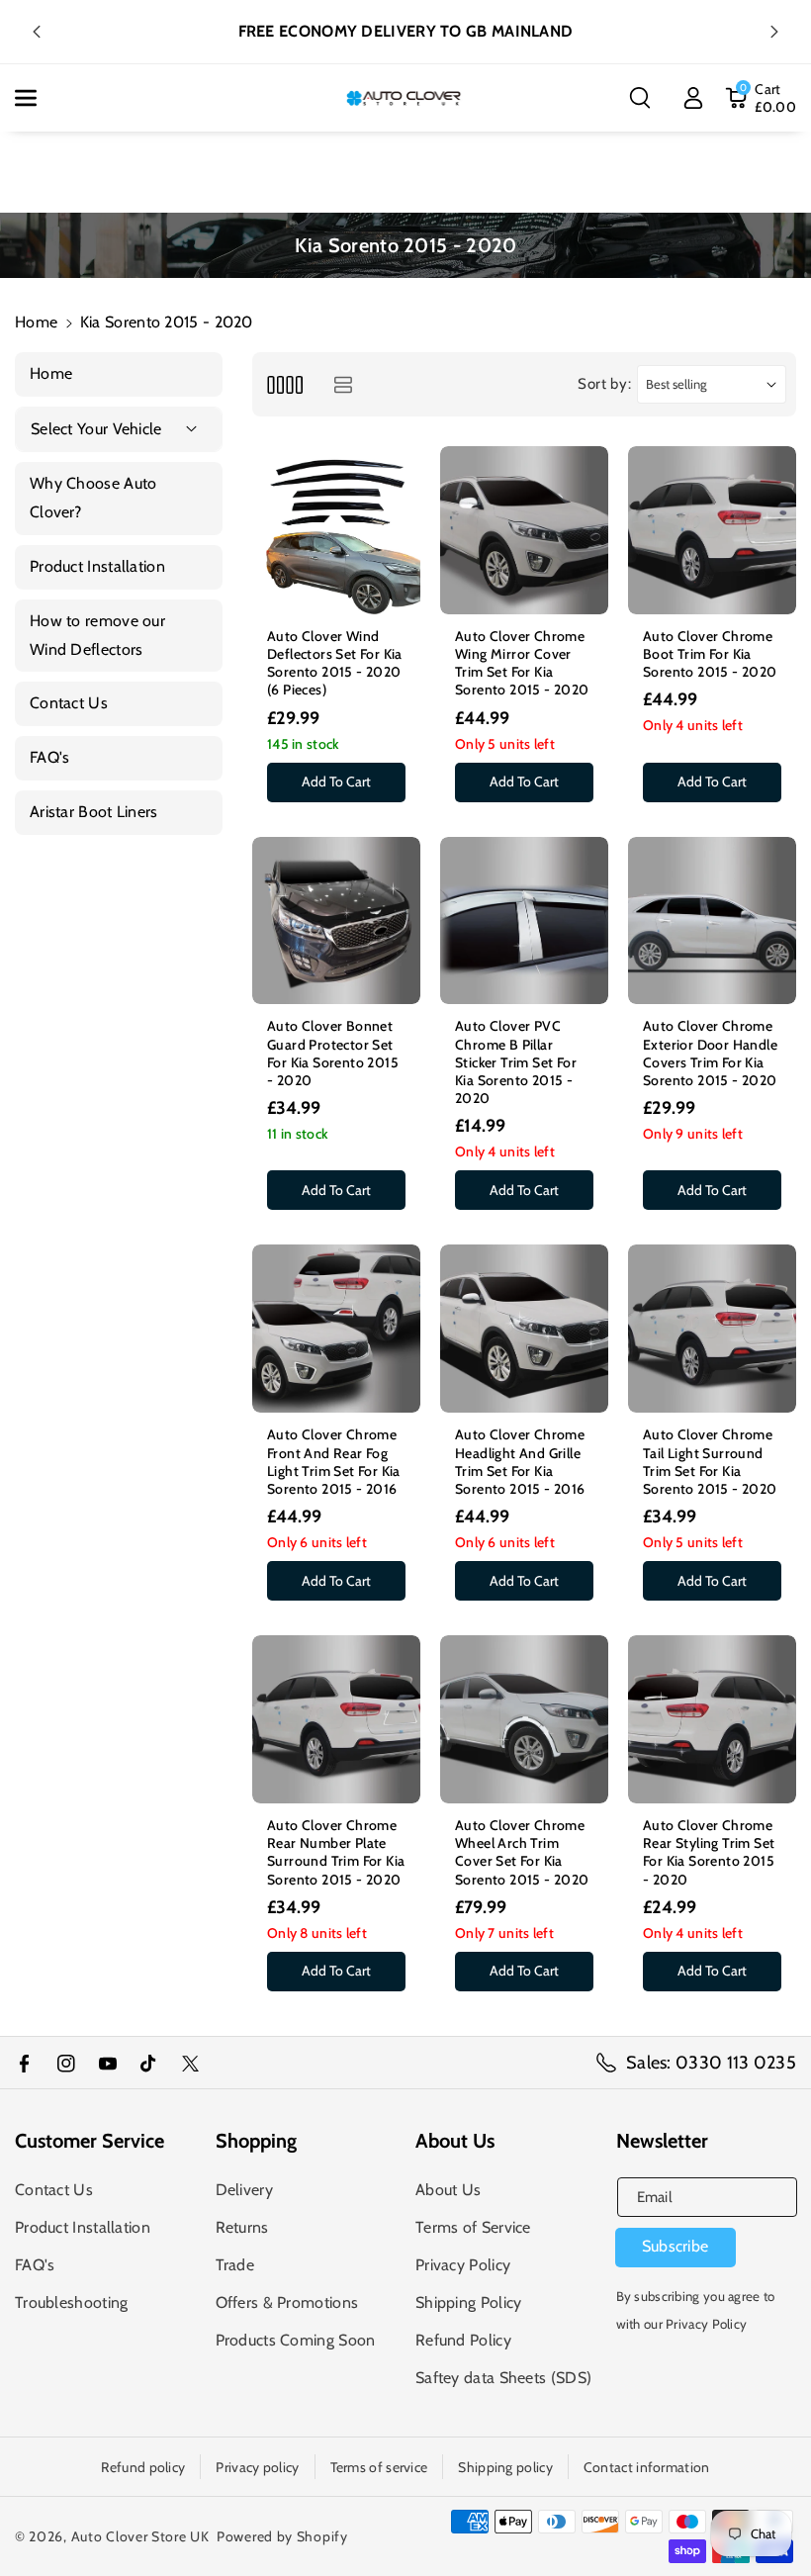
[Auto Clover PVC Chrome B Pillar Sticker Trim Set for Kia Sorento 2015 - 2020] (524, 921)
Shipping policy (505, 2467)
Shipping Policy (469, 2302)
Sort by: (605, 384)
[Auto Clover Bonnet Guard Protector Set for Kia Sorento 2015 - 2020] (336, 921)
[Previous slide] (37, 32)
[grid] (284, 384)
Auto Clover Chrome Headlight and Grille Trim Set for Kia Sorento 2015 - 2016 (520, 1462)
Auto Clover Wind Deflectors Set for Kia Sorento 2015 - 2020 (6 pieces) (335, 663)
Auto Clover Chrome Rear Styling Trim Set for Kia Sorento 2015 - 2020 (709, 1852)
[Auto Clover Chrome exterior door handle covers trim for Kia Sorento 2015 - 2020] (712, 921)
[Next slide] (774, 32)
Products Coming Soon (296, 2340)
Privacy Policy (463, 2265)
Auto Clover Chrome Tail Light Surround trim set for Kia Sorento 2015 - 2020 (710, 1462)
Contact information (647, 2467)
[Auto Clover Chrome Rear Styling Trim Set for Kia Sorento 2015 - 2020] (712, 1719)
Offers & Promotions (287, 2302)
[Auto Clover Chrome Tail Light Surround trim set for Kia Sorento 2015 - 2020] (712, 1329)
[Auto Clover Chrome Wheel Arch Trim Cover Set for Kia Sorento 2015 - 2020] (524, 1719)
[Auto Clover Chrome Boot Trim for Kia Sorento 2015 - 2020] (712, 530)
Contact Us (54, 2190)
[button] (37, 98)
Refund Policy (463, 2340)
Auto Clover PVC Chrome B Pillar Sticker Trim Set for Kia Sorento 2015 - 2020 (516, 1062)
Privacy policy (257, 2467)
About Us (448, 2190)
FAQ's (35, 2265)
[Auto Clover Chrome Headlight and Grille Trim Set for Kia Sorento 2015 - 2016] (524, 1329)
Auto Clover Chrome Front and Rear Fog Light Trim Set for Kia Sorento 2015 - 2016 (334, 1462)
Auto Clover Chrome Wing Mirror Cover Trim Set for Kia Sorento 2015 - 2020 (522, 663)
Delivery (244, 2190)
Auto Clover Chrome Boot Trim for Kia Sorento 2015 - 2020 (710, 654)
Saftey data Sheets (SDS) (503, 2378)
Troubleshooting (72, 2302)
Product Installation (83, 2227)
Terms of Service (473, 2227)
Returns (242, 2227)
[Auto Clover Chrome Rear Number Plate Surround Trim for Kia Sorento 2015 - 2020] (336, 1719)
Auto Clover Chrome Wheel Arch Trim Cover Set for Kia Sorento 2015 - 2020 (522, 1852)
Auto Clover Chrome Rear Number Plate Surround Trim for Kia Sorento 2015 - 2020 (336, 1852)
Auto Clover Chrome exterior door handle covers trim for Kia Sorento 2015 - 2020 (710, 1053)
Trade (235, 2265)
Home (36, 322)
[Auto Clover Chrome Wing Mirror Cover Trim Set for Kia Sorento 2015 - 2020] (524, 530)
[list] (343, 384)
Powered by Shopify (282, 2536)
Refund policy (143, 2467)
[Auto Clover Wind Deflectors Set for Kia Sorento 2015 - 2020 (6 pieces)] (336, 530)
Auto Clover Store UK (140, 2536)
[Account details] (693, 98)
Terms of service (379, 2467)
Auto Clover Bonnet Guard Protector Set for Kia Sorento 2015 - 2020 (333, 1053)
